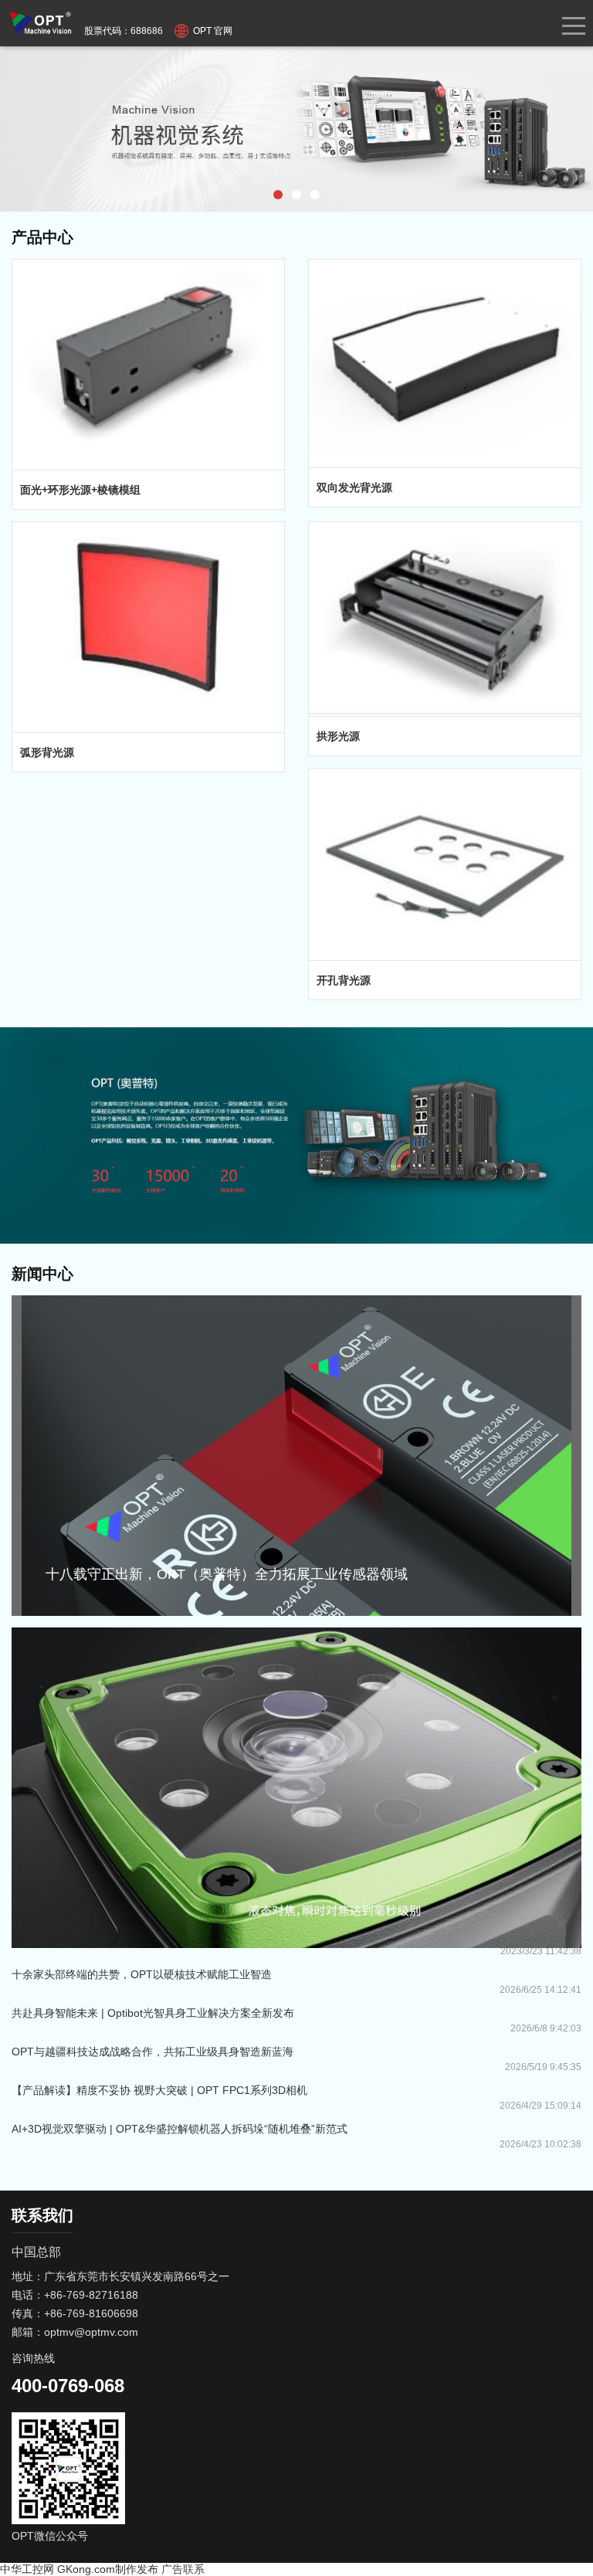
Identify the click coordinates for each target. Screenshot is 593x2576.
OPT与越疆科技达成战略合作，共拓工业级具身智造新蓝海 (152, 2052)
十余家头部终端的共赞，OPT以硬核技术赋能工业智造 (142, 1974)
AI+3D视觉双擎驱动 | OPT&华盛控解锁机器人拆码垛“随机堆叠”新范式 (180, 2129)
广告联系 (183, 2569)
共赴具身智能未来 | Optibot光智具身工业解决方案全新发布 (153, 2013)
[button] (278, 195)
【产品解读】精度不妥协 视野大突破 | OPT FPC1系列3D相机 (159, 2090)
